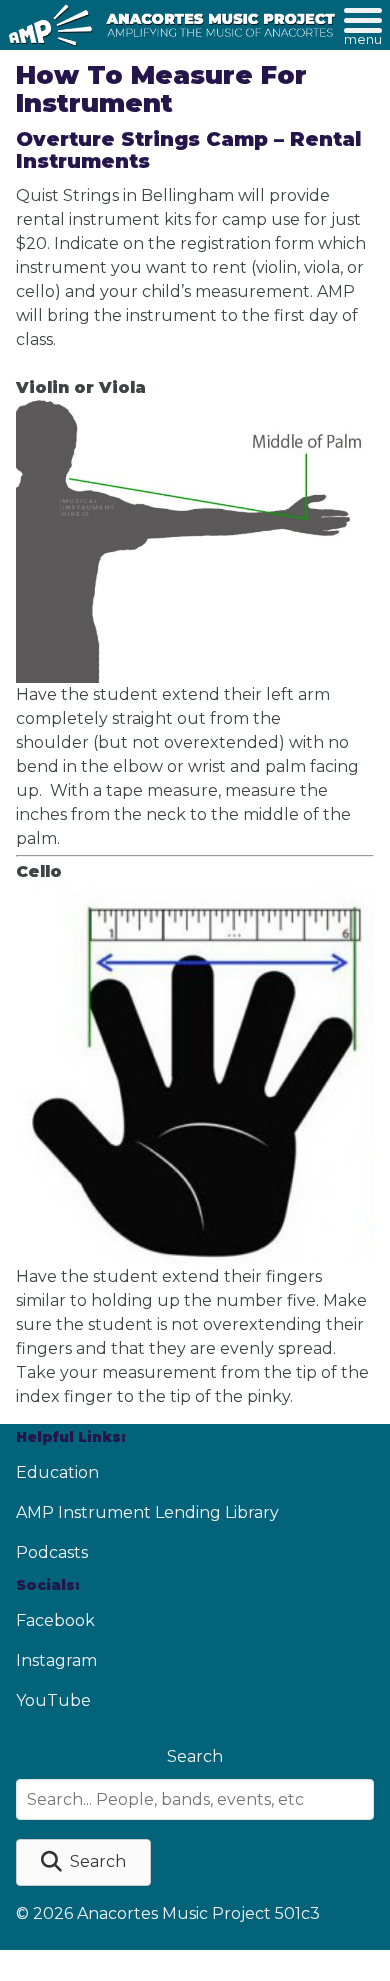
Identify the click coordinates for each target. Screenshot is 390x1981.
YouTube (53, 1700)
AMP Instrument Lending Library (147, 1512)
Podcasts (52, 1552)
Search (195, 1756)
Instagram (56, 1660)
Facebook (55, 1620)
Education (57, 1472)
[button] (83, 1862)
